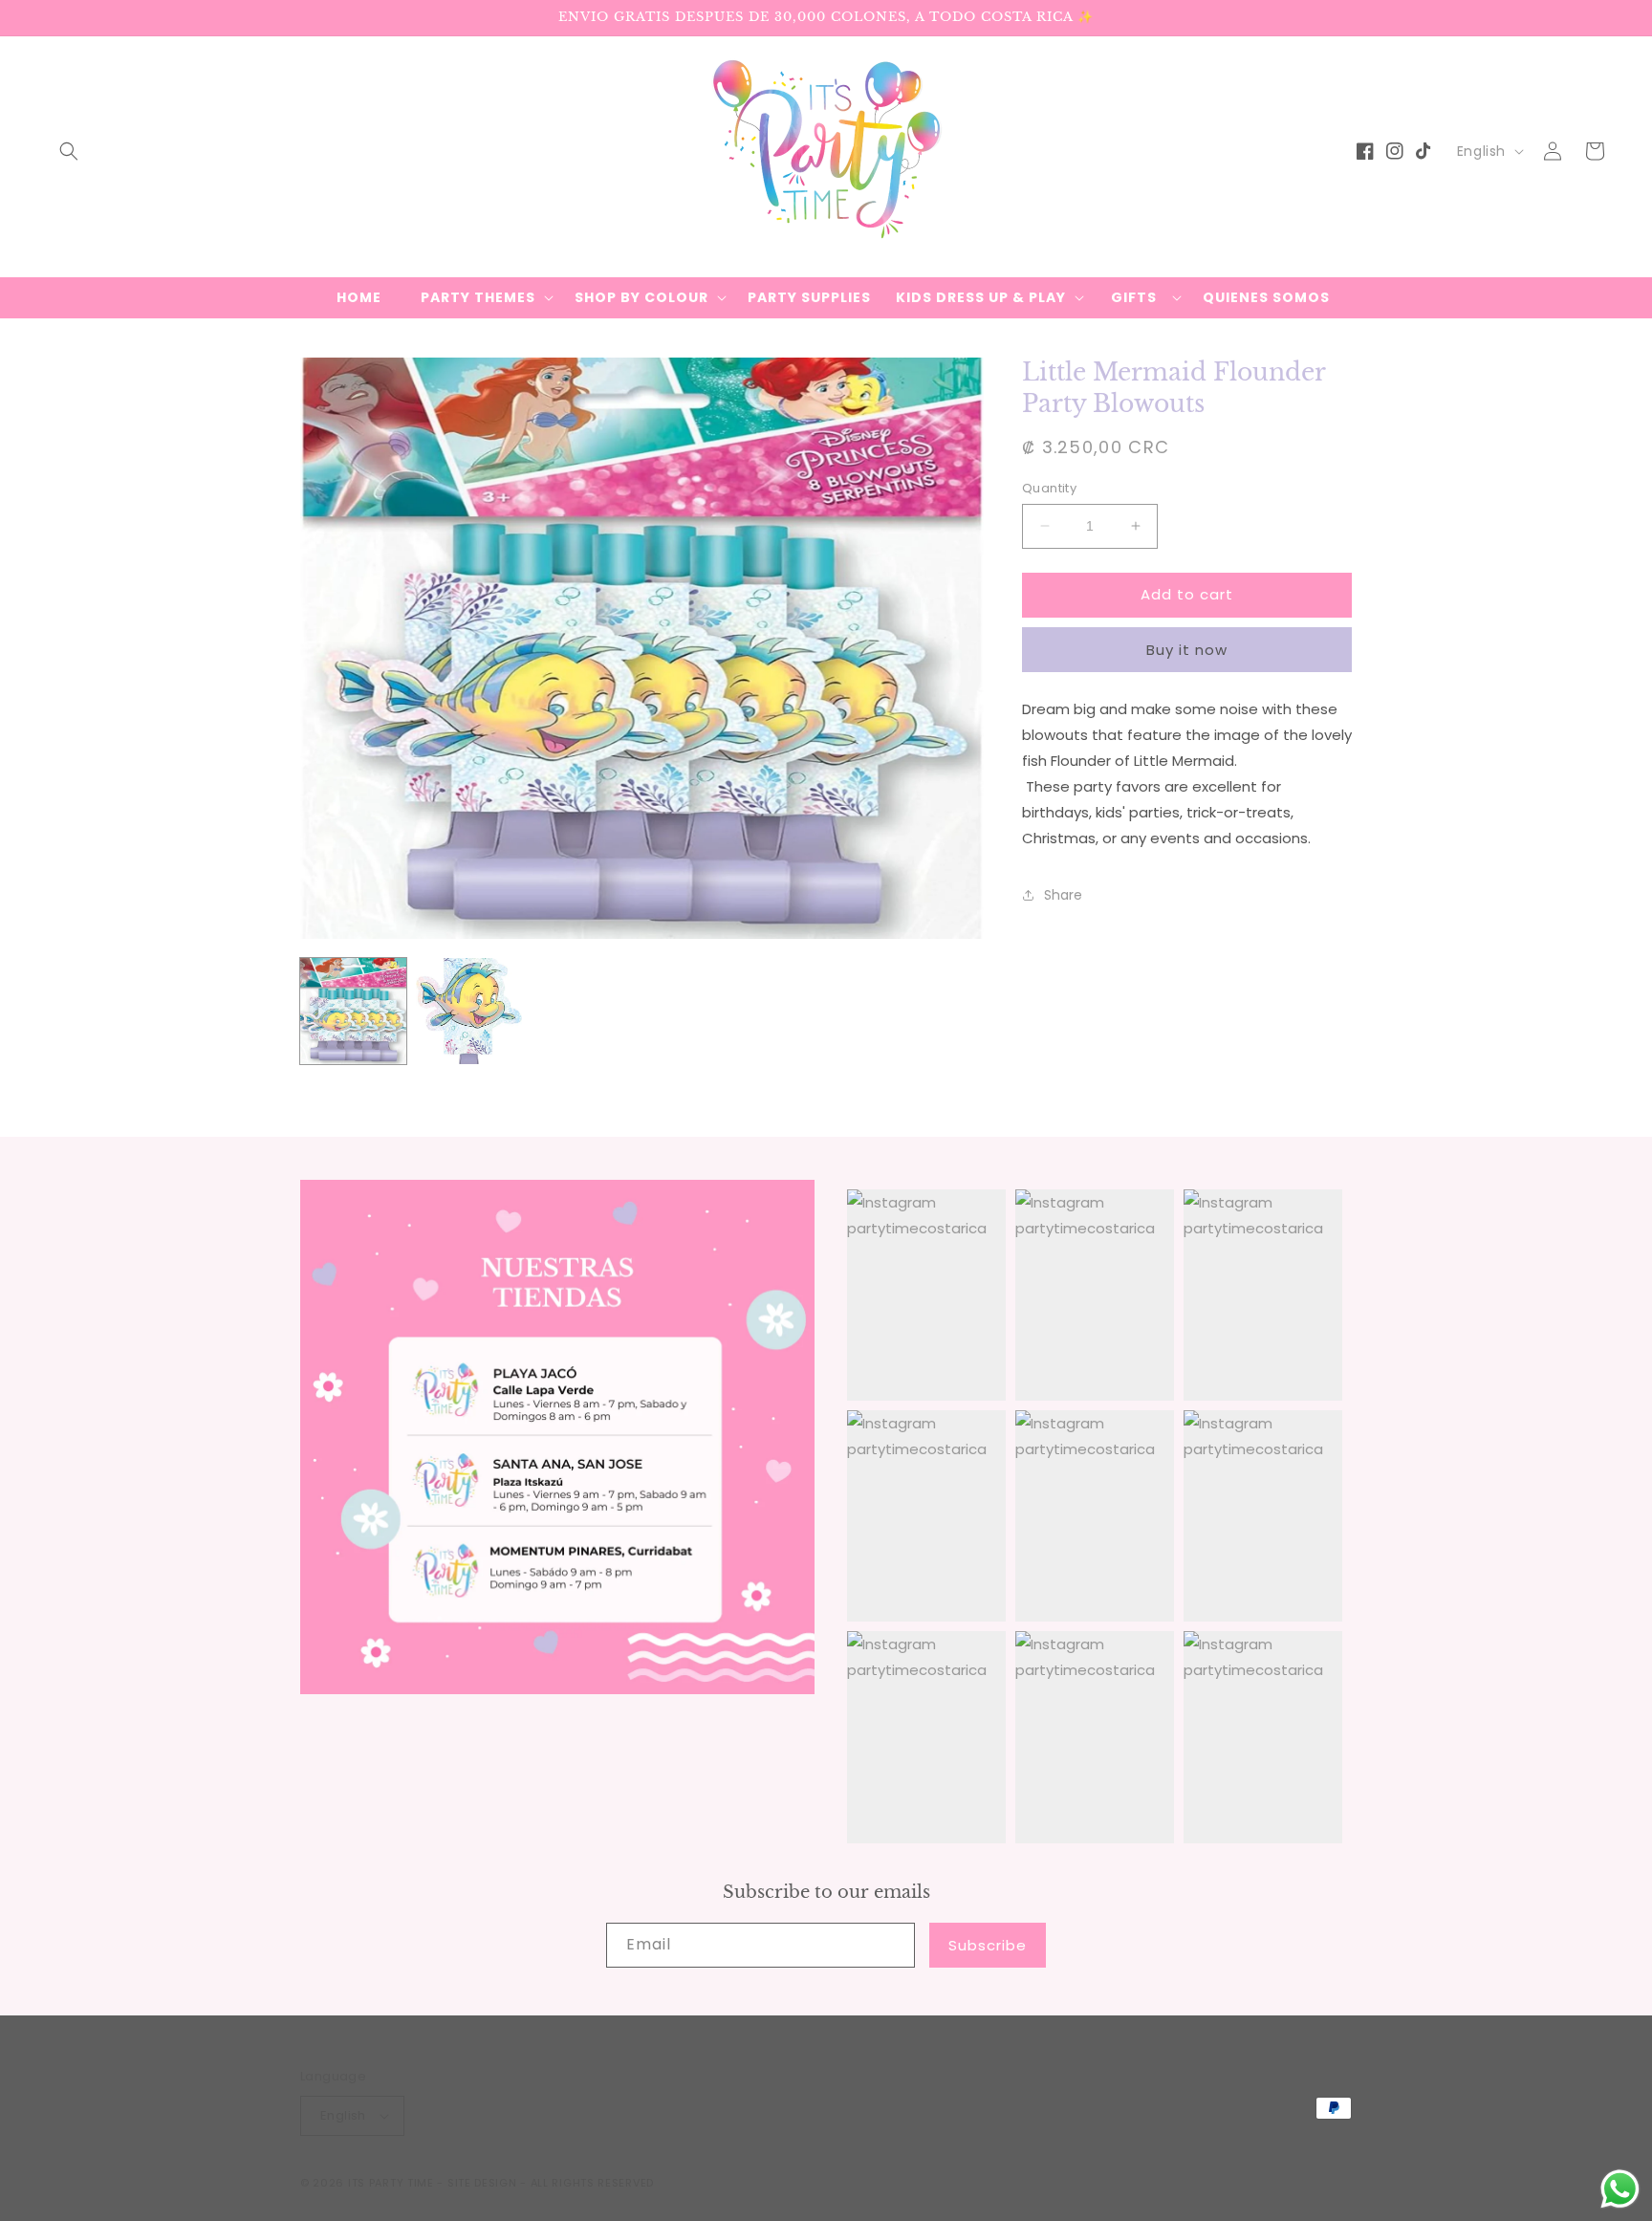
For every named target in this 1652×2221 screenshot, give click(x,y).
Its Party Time (391, 2183)
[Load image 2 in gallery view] (469, 1011)
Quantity (1049, 488)
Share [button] (1063, 894)
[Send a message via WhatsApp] (1620, 2189)
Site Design (482, 2183)
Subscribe (988, 1945)
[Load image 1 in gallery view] (353, 1011)
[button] (69, 151)
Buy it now (1187, 649)
